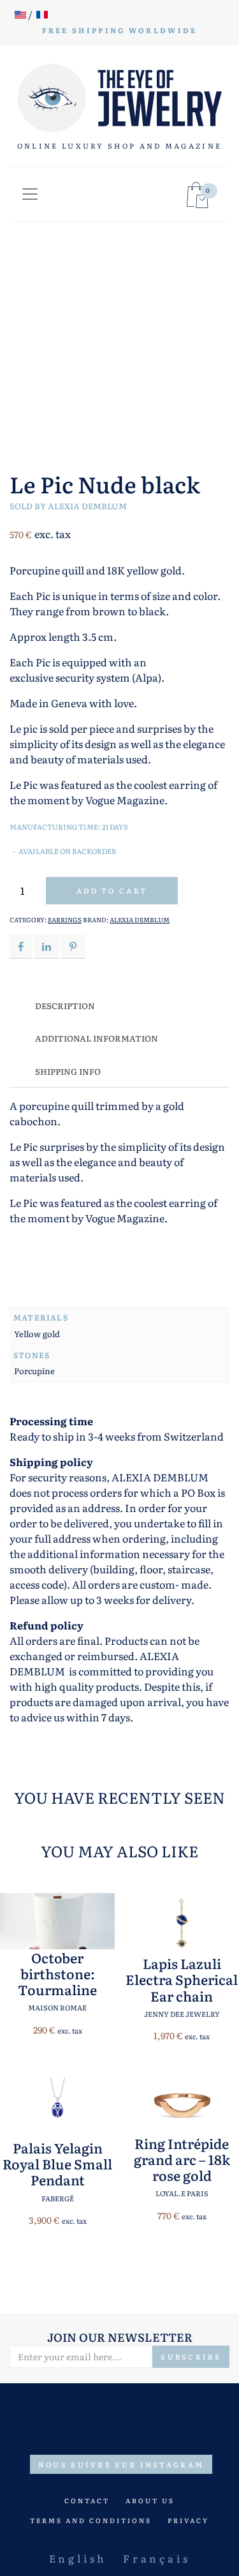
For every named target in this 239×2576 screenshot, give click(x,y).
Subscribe (191, 2356)
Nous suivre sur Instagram (121, 2464)
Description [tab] (65, 1006)
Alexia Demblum (87, 506)
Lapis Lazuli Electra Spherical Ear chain (182, 1979)
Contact (87, 2500)
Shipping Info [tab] (68, 1071)
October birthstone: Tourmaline (57, 1973)
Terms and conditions (91, 2520)
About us (150, 2500)
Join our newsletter (120, 2337)
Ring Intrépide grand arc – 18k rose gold (182, 2159)
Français (156, 2558)
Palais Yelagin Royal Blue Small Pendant (57, 2164)
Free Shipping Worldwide (120, 30)
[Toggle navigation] (30, 194)
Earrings (65, 919)
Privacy (188, 2520)
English (78, 2558)
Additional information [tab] (97, 1038)
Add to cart (112, 890)
